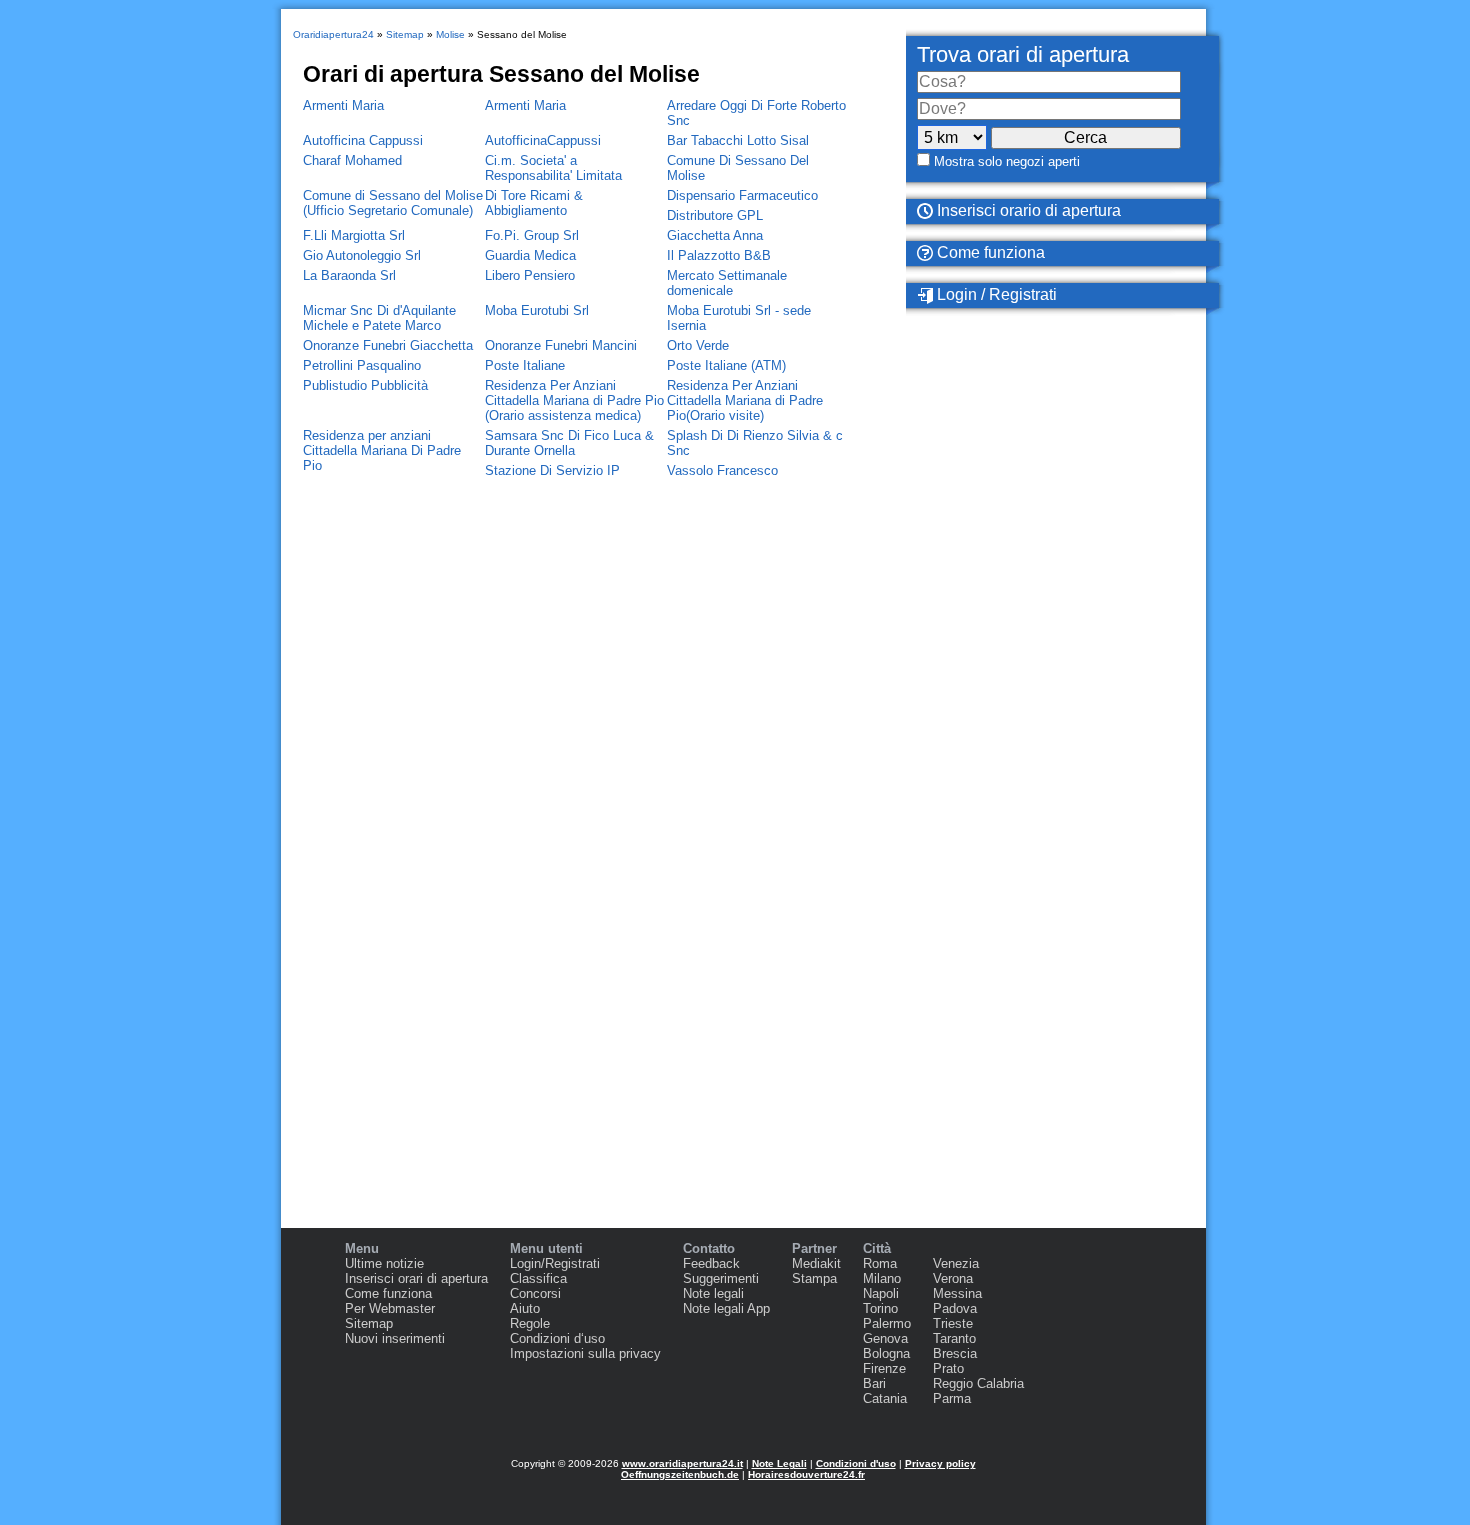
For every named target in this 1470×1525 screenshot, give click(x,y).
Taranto (954, 1338)
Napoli (881, 1293)
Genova (885, 1338)
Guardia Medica (530, 255)
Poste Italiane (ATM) (726, 365)
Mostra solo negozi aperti (1007, 161)
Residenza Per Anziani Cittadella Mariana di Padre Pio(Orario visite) (745, 400)
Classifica (538, 1278)
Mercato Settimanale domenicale (727, 283)
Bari (874, 1383)
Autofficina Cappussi (363, 140)
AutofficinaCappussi (543, 140)
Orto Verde (698, 345)
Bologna (886, 1353)
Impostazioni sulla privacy (585, 1353)
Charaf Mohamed (352, 160)
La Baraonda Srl (349, 275)
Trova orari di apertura (1023, 54)
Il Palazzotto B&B (719, 255)
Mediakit (816, 1263)
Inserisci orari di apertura (416, 1278)
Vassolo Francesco (722, 470)
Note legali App (726, 1308)
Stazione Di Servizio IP (552, 470)
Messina (957, 1293)
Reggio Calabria (978, 1383)
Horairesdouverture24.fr (806, 1474)
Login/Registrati (555, 1263)
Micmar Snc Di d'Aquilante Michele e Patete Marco (379, 318)
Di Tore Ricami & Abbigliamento (534, 203)
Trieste (953, 1323)
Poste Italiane (525, 365)
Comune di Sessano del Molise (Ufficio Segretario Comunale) (393, 203)
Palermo (887, 1323)
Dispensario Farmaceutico (742, 195)
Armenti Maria (343, 105)
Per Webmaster (390, 1308)
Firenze (884, 1368)
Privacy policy (940, 1463)
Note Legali (779, 1463)
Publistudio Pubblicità (365, 385)
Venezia (956, 1263)
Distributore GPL (715, 215)
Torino (880, 1308)
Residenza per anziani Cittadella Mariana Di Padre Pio (382, 450)
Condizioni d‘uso (557, 1338)
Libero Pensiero (530, 275)
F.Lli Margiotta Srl (354, 235)
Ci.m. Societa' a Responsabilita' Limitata (553, 168)
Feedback (711, 1263)
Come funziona (989, 252)
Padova (955, 1308)
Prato (948, 1368)
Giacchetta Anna (715, 235)
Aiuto (525, 1308)
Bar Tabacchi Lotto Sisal (738, 140)
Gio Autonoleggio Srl (362, 255)
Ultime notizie (384, 1263)
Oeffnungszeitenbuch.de (680, 1474)
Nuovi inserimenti (395, 1338)
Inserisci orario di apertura (1027, 210)
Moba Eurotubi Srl (537, 310)
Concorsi (535, 1293)
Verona (953, 1278)
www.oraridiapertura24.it (682, 1463)
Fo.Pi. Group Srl (532, 235)
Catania (885, 1398)
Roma (880, 1263)
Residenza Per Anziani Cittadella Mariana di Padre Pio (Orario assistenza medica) (574, 400)
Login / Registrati (995, 294)
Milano (882, 1278)
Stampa (814, 1278)
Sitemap (369, 1323)
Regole (530, 1323)
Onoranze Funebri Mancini (561, 345)
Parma (952, 1398)
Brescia (955, 1353)
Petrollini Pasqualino (362, 365)
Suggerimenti (721, 1278)
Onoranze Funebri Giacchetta (388, 345)
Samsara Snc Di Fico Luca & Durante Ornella (569, 443)
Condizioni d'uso (856, 1463)
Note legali (713, 1293)
